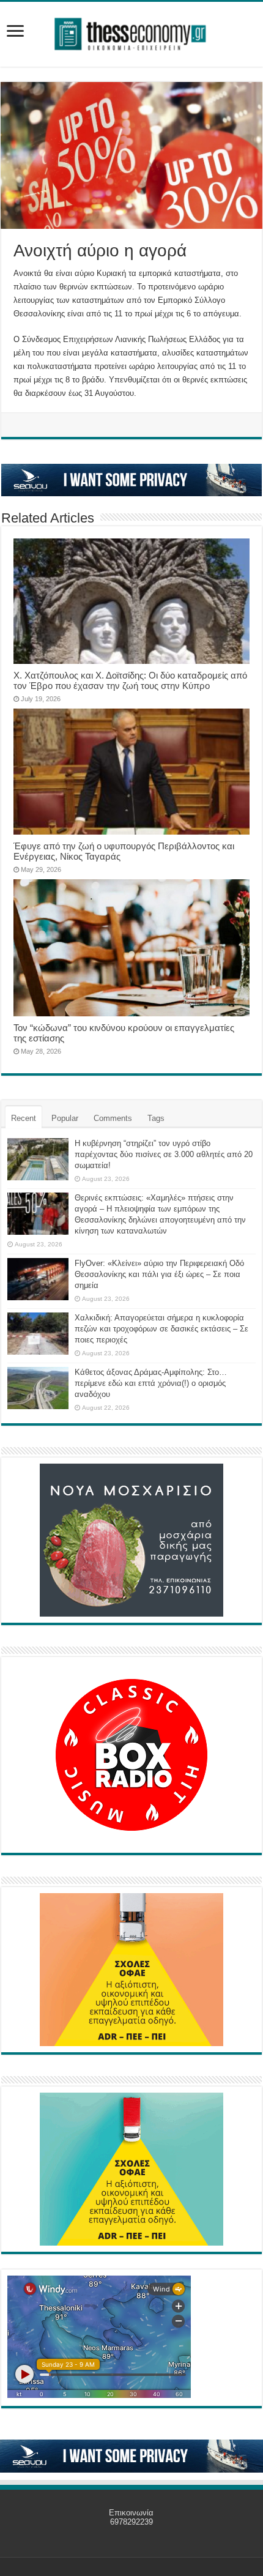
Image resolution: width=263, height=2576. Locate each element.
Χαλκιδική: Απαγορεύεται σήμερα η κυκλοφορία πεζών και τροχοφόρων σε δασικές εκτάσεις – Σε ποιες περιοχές (161, 1329)
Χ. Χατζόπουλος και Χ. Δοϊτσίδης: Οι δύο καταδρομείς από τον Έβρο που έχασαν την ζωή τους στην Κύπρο (130, 680)
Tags (156, 1118)
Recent (24, 1118)
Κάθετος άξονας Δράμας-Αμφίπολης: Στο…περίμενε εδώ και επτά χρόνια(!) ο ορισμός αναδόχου (151, 1383)
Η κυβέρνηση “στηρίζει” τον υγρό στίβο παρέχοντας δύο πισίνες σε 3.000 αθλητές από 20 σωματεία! (164, 1154)
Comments (113, 1118)
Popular (65, 1118)
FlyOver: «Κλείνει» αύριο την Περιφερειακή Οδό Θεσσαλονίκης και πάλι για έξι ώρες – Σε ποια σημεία (159, 1274)
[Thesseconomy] (131, 32)
